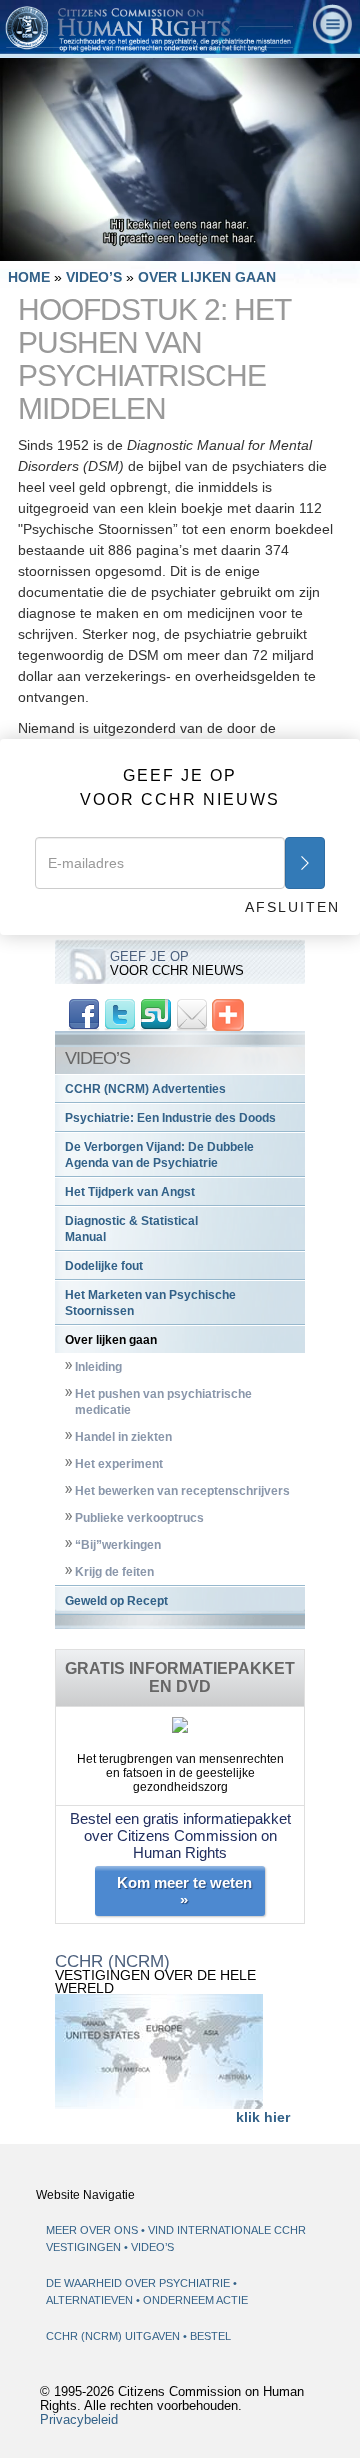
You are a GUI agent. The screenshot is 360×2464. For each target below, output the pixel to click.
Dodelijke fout (104, 1266)
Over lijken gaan (111, 1340)
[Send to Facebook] (84, 1014)
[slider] (176, 245)
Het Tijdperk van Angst (130, 1192)
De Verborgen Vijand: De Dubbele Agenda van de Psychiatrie (159, 1155)
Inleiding (98, 1367)
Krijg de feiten (114, 1572)
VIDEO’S (96, 277)
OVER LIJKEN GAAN (207, 277)
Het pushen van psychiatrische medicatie (163, 1402)
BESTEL (210, 2336)
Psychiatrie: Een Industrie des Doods (170, 1118)
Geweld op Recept (116, 1601)
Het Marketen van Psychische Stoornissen (150, 1303)
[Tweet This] (120, 1014)
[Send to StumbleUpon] (156, 1014)
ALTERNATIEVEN (91, 2300)
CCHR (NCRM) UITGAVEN (114, 2336)
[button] (60, 245)
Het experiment (119, 1464)
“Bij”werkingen (118, 1545)
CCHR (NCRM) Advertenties (145, 1089)
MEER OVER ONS (92, 2230)
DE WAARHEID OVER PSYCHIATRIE (139, 2283)
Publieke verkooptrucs (139, 1518)
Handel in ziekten (123, 1437)
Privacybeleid (79, 2420)
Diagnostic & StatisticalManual (131, 1229)
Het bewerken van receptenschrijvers (182, 1491)
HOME (29, 277)
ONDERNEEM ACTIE (195, 2300)
